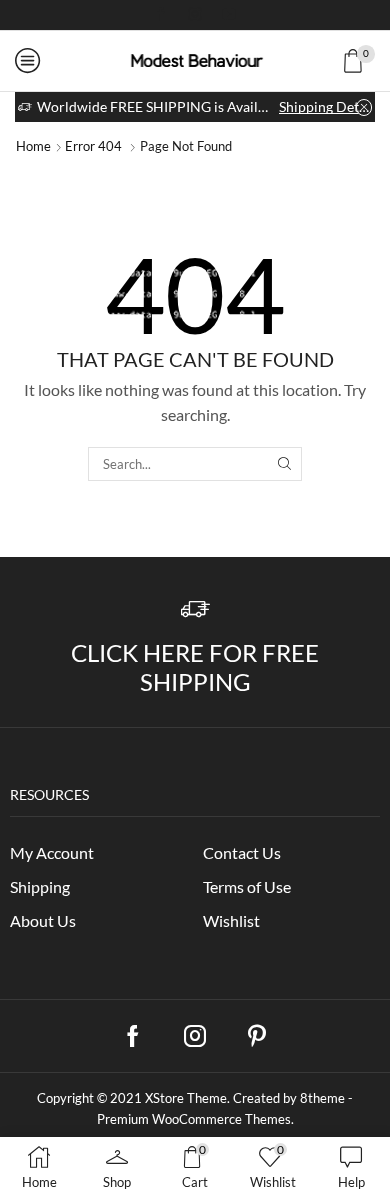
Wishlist (231, 920)
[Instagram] (195, 15)
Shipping (40, 886)
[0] (373, 61)
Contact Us (242, 852)
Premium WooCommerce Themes (194, 1119)
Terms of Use (247, 886)
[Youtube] (229, 15)
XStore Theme (186, 1098)
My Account (52, 852)
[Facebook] (161, 15)
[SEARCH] (284, 464)
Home (33, 146)
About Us (43, 920)
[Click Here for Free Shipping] (195, 609)
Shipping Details (325, 106)
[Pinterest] (257, 1036)
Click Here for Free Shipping (195, 667)
